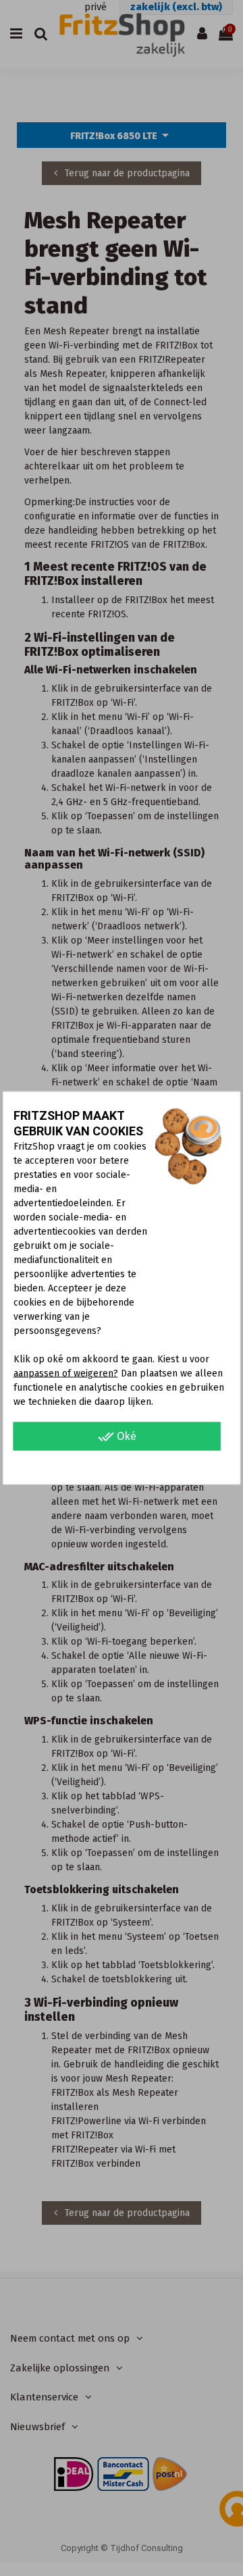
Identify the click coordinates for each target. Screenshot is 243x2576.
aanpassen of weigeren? (66, 1373)
